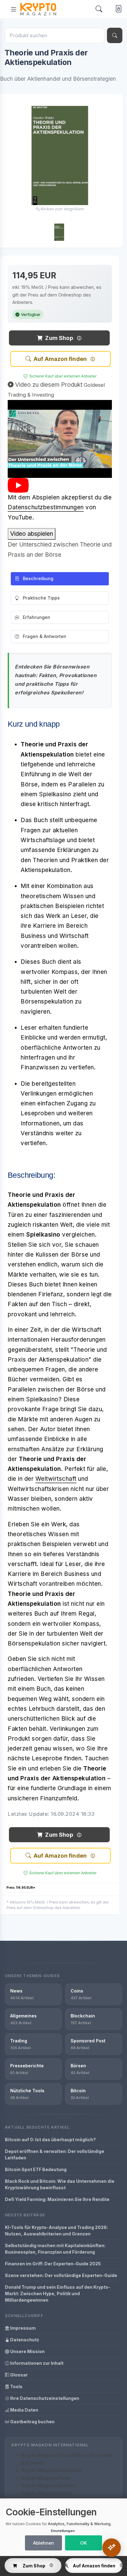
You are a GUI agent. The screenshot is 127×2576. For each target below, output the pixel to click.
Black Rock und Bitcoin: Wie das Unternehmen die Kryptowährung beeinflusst (60, 2184)
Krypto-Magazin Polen (46, 2478)
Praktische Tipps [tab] (41, 598)
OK (84, 2543)
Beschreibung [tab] (38, 578)
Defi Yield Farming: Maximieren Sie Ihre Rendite (57, 2199)
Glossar (18, 2375)
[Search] (99, 9)
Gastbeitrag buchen (32, 2422)
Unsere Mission (27, 2351)
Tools (16, 2386)
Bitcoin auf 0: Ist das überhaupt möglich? (50, 2140)
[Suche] (115, 35)
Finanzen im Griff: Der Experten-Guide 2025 (53, 2264)
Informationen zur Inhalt (36, 2363)
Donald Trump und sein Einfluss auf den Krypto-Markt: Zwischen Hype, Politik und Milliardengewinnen (58, 2293)
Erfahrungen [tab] (37, 617)
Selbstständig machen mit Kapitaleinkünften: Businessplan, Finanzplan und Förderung (55, 2249)
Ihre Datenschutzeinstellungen (44, 2398)
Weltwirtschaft (56, 1479)
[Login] (117, 9)
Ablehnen (43, 2543)
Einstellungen (63, 2531)
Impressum (23, 2328)
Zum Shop (59, 338)
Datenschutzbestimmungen (46, 507)
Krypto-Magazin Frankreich (51, 2470)
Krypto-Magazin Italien (47, 2493)
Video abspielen (32, 534)
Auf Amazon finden (60, 359)
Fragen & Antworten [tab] (45, 636)
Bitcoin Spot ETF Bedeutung (36, 2169)
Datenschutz (24, 2340)
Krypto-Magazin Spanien (49, 2485)
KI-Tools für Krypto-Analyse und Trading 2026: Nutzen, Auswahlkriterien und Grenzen (56, 2231)
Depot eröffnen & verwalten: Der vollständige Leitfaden (55, 2154)
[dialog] (63, 2527)
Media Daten (24, 2410)
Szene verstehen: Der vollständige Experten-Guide (61, 2275)
